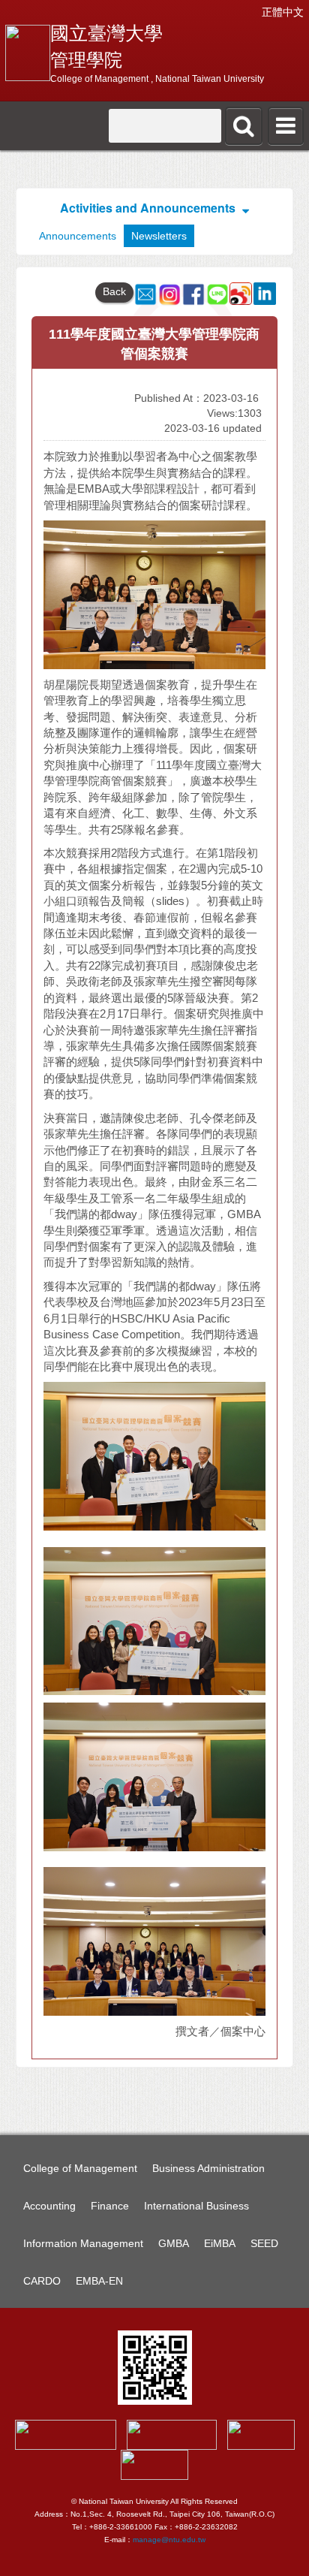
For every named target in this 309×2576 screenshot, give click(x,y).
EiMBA (220, 2243)
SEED (264, 2243)
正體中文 (283, 12)
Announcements (78, 236)
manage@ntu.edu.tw (169, 2540)
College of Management (80, 2168)
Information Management (83, 2243)
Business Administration (208, 2168)
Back (114, 291)
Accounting (49, 2206)
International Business (196, 2206)
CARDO (42, 2281)
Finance (110, 2206)
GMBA (174, 2243)
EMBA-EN (99, 2281)
